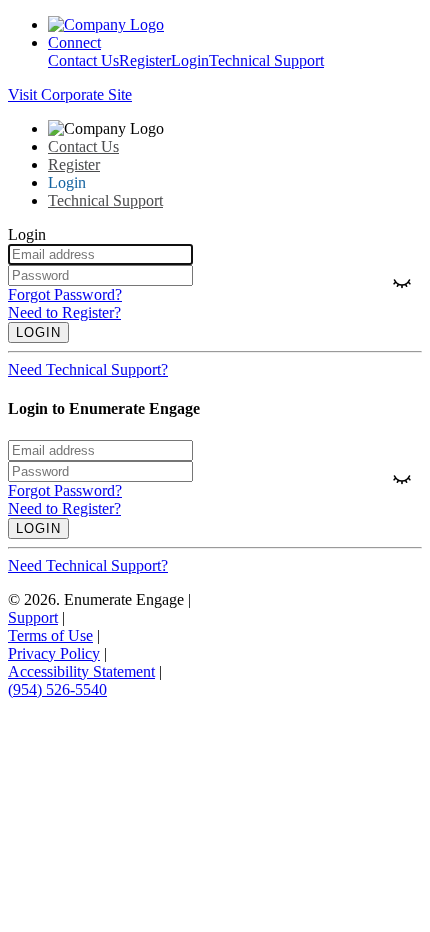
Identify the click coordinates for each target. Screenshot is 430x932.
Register (145, 60)
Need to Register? (64, 312)
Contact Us (83, 60)
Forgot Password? (65, 294)
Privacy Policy (54, 653)
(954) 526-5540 (57, 689)
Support (33, 617)
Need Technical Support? (88, 369)
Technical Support (266, 60)
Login (190, 60)
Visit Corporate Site (70, 94)
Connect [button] (74, 42)
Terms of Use (50, 635)
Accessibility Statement (81, 671)
